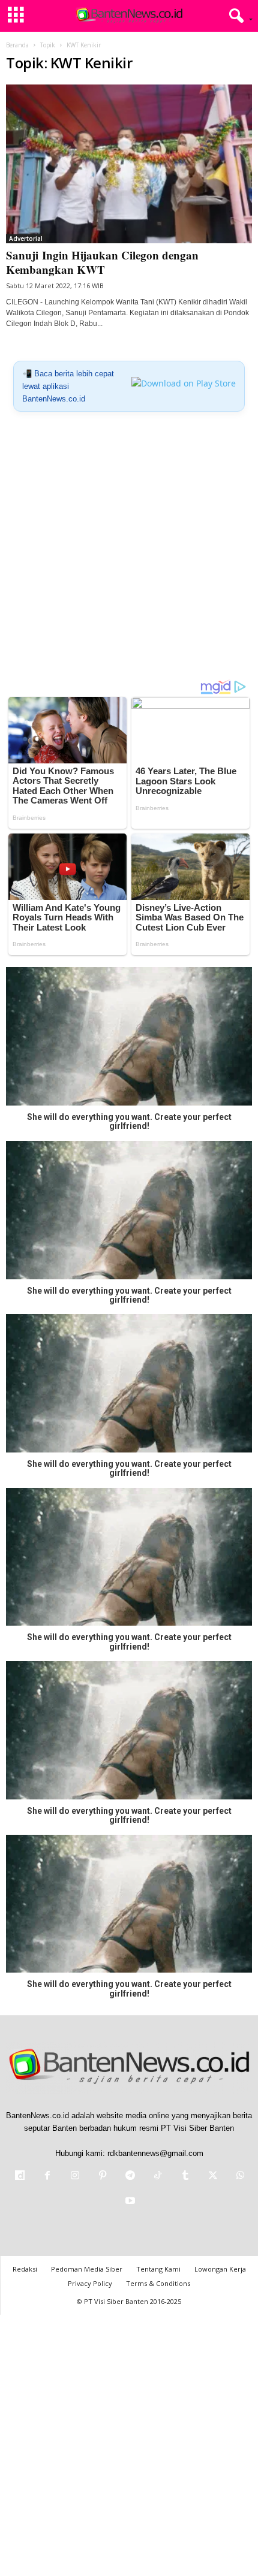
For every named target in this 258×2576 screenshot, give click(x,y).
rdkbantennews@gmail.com (155, 2153)
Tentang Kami (158, 2269)
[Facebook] (47, 2177)
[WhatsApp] (239, 2177)
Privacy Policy (90, 2283)
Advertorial (26, 238)
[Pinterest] (103, 2177)
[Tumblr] (185, 2177)
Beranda (17, 45)
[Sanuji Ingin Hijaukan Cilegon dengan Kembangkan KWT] (129, 164)
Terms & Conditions (158, 2283)
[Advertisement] (129, 550)
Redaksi (25, 2269)
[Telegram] (130, 2177)
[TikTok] (158, 2177)
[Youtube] (129, 2202)
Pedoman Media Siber (87, 2269)
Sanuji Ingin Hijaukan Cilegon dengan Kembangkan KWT (102, 262)
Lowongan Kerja (220, 2269)
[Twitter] (213, 2177)
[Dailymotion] (20, 2177)
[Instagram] (75, 2177)
